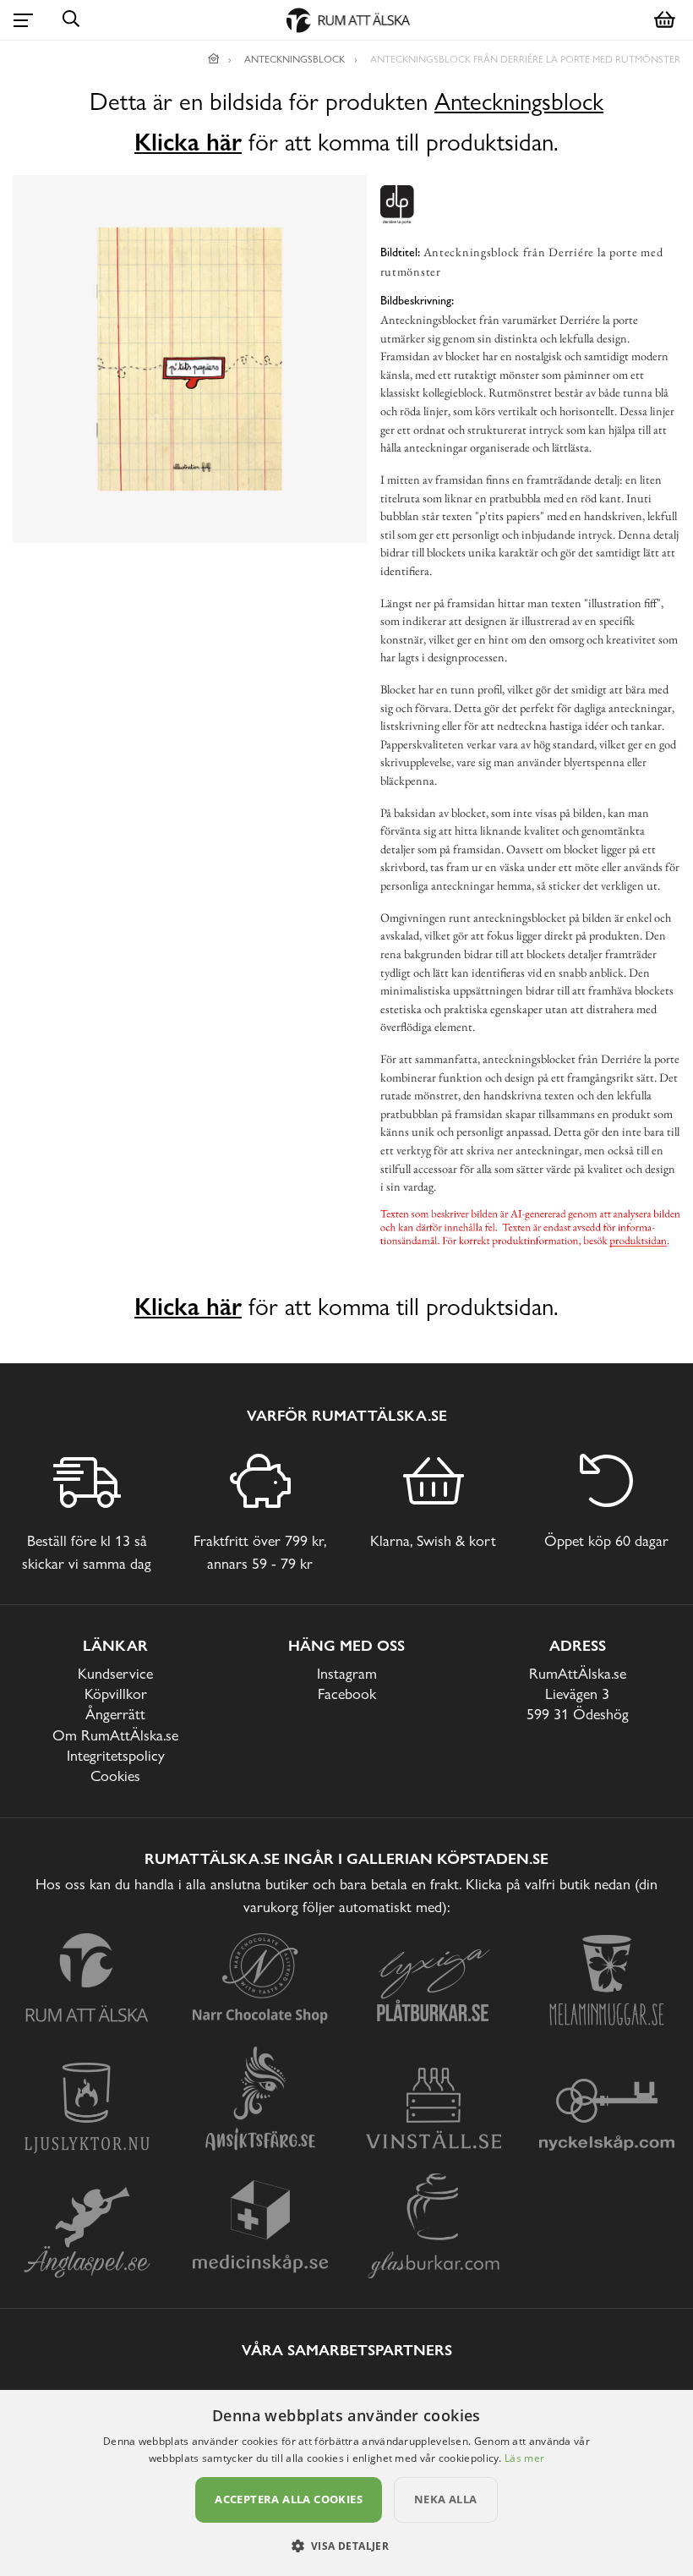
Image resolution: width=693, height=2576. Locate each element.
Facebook (347, 1694)
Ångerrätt (115, 1714)
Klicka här (188, 142)
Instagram (347, 1673)
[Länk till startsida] (214, 59)
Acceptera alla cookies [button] (289, 2499)
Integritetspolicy (116, 1755)
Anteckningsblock (519, 102)
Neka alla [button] (446, 2499)
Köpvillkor (116, 1694)
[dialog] (346, 2483)
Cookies (115, 1776)
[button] (347, 2546)
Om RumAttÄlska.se (115, 1735)
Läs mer (524, 2458)
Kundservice (115, 1673)
